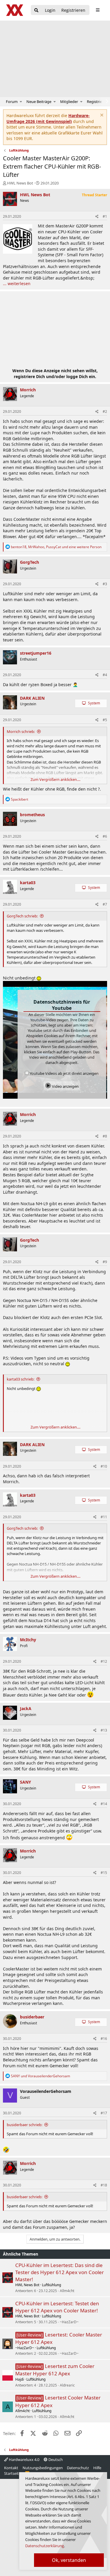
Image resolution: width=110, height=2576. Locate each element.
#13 (104, 1730)
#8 (105, 1136)
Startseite (12, 2473)
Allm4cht (67, 2291)
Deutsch (55, 2459)
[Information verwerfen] (101, 116)
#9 (105, 1262)
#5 (105, 720)
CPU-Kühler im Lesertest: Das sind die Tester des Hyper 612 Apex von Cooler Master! (60, 2272)
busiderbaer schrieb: (24, 2125)
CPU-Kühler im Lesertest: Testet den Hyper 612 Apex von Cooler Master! (57, 2307)
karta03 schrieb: (21, 1379)
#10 (104, 1466)
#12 (104, 1661)
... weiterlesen (17, 283)
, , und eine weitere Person (56, 547)
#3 (105, 584)
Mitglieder (69, 102)
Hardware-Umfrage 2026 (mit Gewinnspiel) (48, 118)
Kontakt (11, 2468)
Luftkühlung (51, 2285)
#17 (104, 2113)
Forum (12, 102)
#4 (105, 675)
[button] (21, 102)
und (40, 2076)
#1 (105, 216)
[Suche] (36, 10)
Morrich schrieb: (21, 731)
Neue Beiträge (39, 102)
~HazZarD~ (69, 2322)
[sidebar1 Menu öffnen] (98, 10)
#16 (104, 2039)
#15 (104, 1873)
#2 (105, 411)
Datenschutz (78, 2468)
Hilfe (97, 2468)
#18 (104, 2185)
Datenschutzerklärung (45, 2546)
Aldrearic (67, 2385)
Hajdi (20, 2379)
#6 (105, 836)
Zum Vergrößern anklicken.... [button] (55, 779)
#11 (104, 1517)
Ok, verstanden (69, 2560)
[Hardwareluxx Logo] (15, 10)
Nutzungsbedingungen (43, 2468)
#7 (105, 904)
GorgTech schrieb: (22, 916)
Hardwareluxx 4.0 (24, 2459)
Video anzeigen (65, 1086)
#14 (104, 1804)
